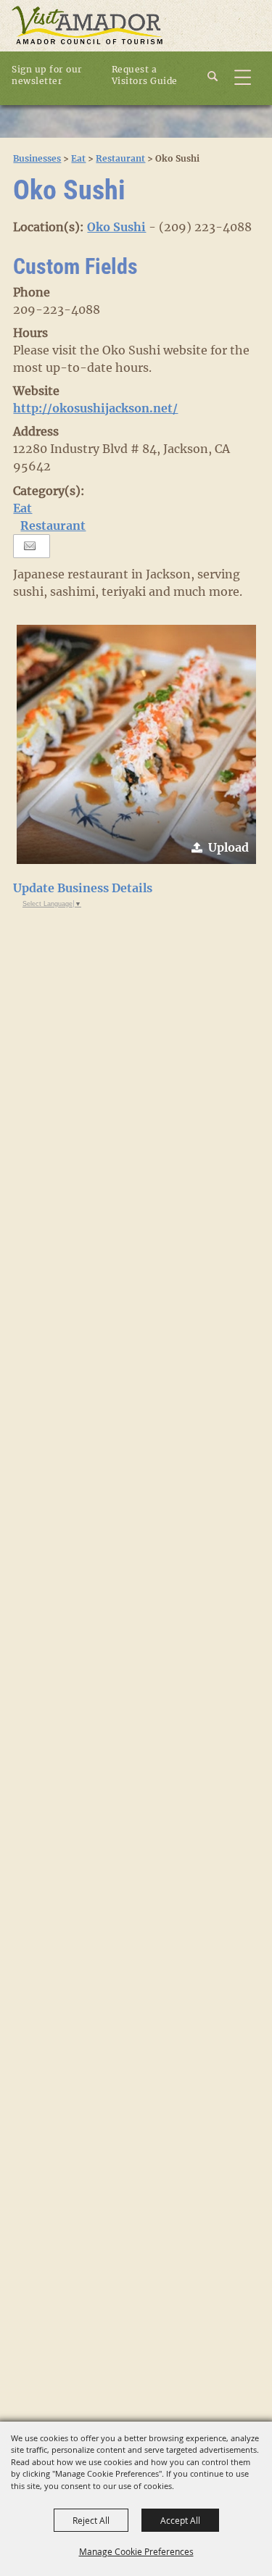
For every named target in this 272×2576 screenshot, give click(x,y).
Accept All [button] (180, 2520)
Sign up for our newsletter (47, 75)
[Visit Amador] (87, 26)
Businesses (37, 158)
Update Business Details (83, 888)
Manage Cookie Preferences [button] (136, 2551)
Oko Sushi (116, 227)
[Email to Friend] (30, 546)
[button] (136, 744)
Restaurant (120, 158)
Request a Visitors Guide (145, 75)
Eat (78, 158)
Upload (228, 847)
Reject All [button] (91, 2520)
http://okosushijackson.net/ (95, 408)
